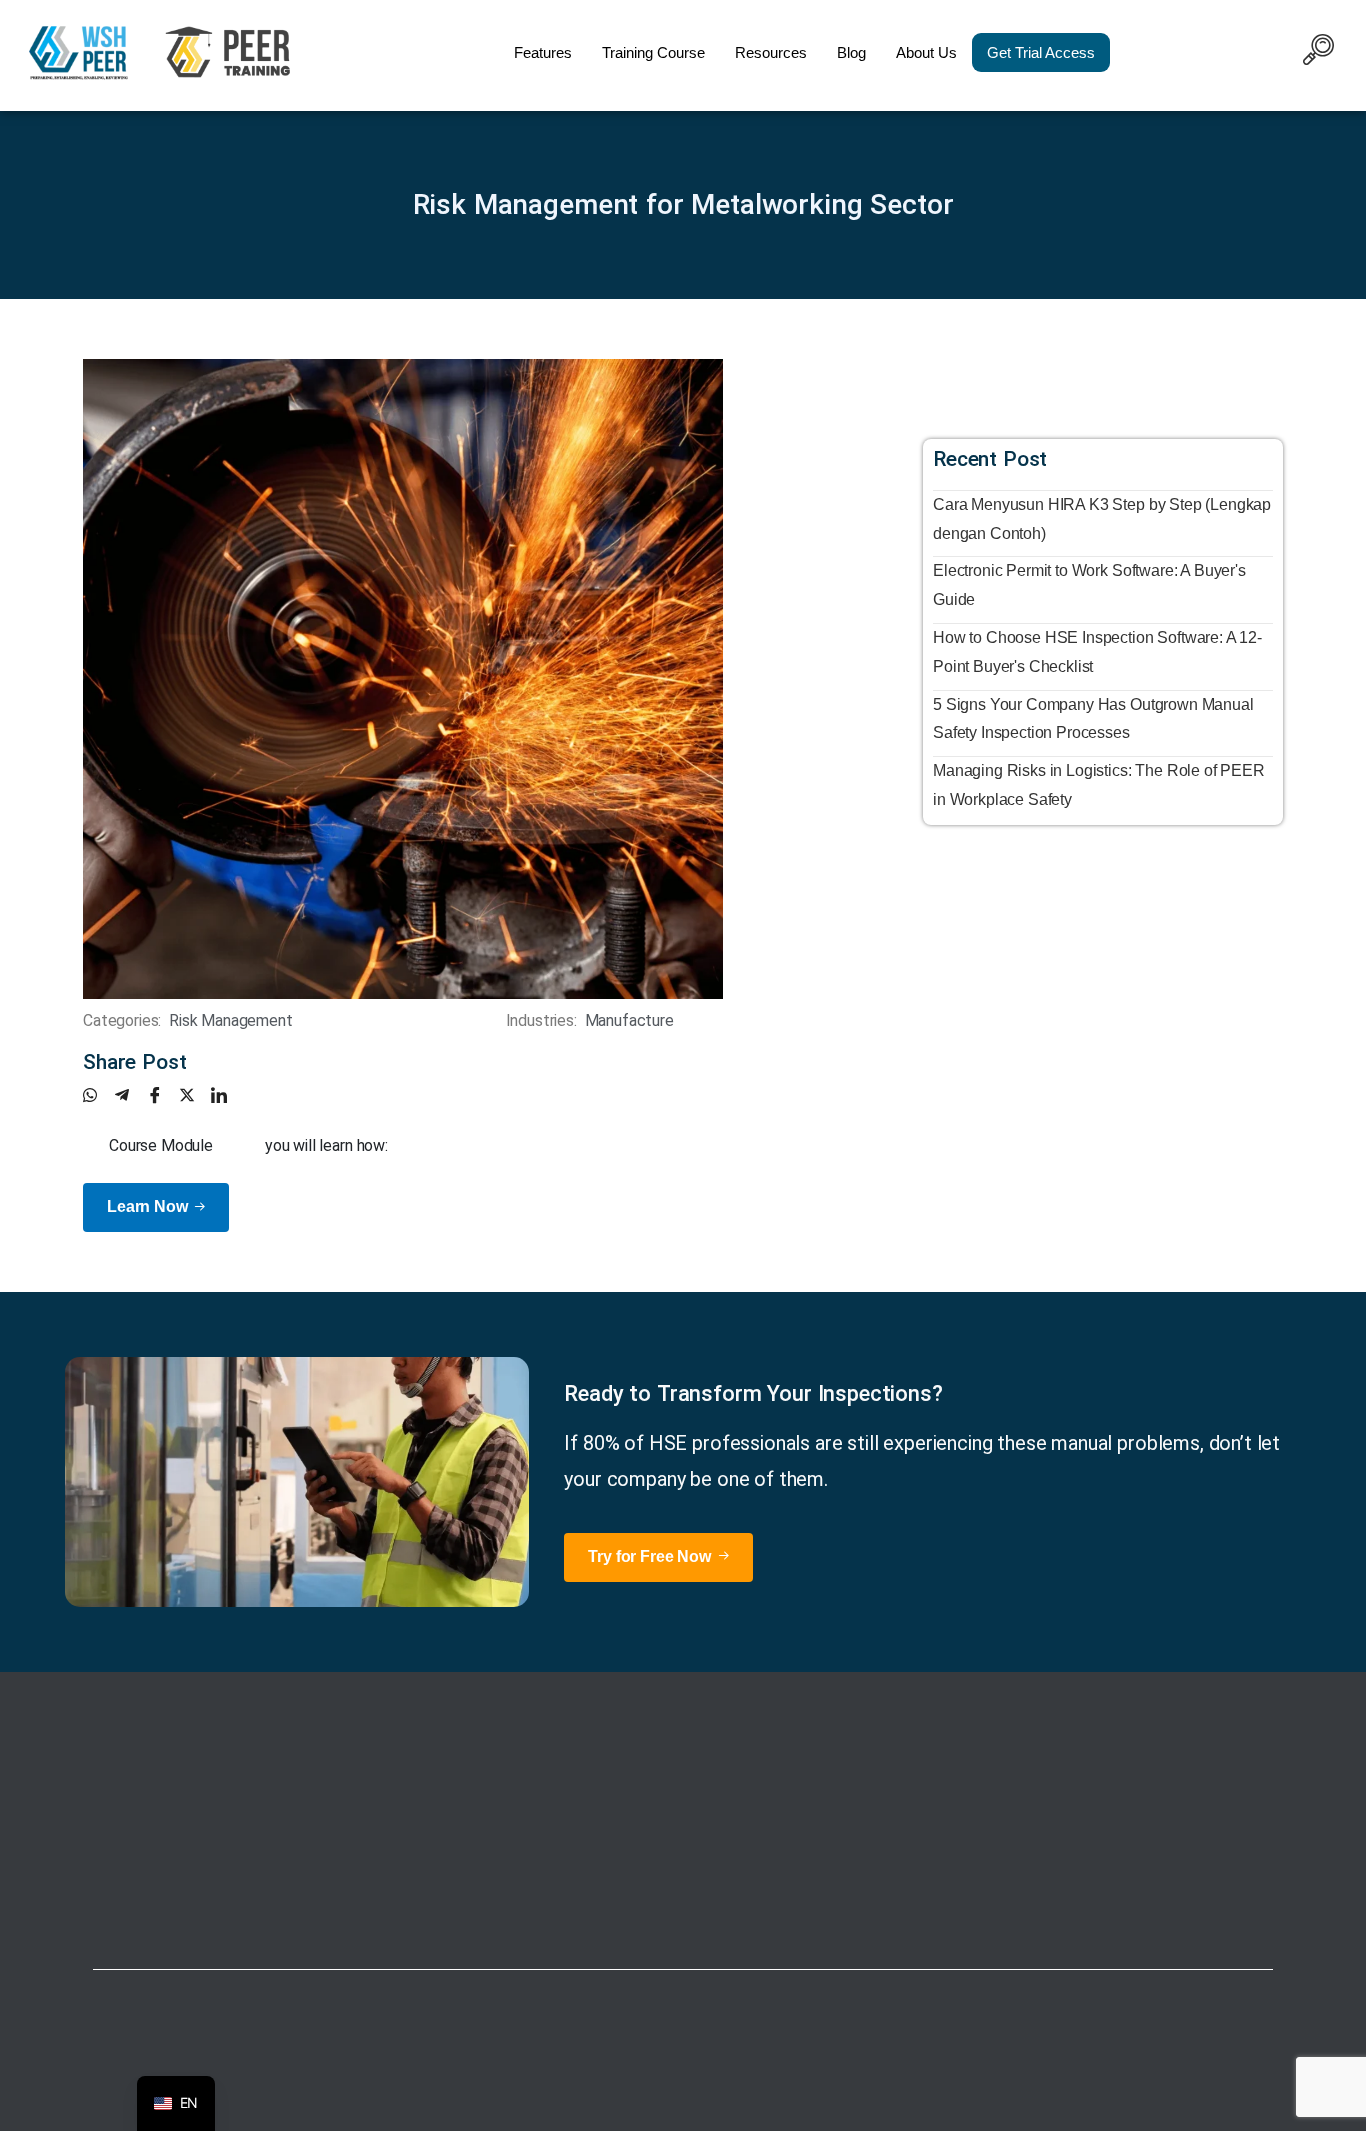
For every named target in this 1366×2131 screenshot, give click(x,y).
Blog (851, 52)
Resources (771, 52)
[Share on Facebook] (163, 1095)
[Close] (884, 2111)
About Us (926, 52)
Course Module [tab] (161, 1145)
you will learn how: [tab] (326, 1145)
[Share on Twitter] (195, 1095)
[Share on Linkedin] (227, 1095)
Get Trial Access (1041, 52)
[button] (1318, 53)
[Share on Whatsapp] (99, 1095)
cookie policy (821, 2110)
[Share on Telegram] (131, 1095)
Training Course (653, 52)
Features (543, 52)
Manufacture (629, 1020)
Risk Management (231, 1020)
